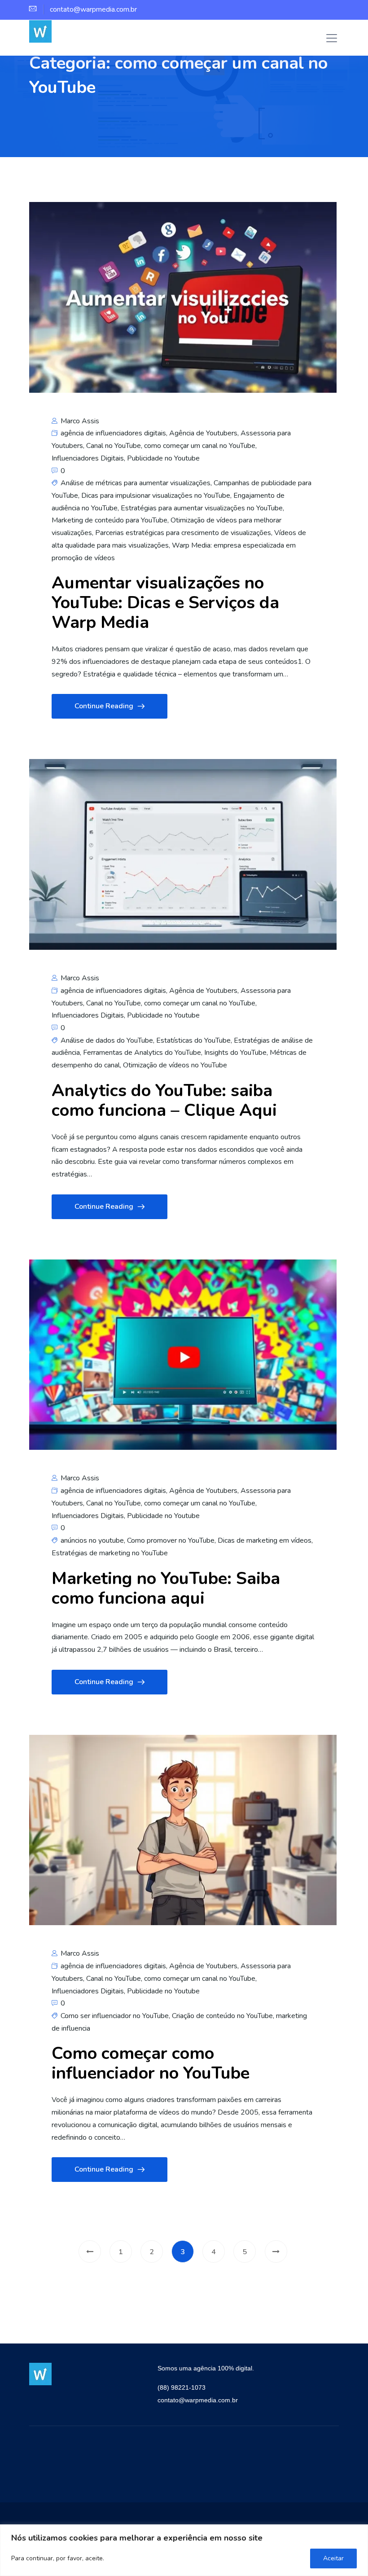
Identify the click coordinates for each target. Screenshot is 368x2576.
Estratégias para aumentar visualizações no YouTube (202, 508)
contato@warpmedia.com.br (198, 2400)
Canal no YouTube (114, 446)
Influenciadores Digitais (88, 458)
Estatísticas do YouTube (193, 1040)
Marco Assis (79, 421)
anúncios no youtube (92, 1540)
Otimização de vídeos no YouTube (175, 1065)
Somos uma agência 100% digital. (206, 2368)
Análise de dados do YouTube (107, 1040)
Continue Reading (104, 706)
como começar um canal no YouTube (200, 446)
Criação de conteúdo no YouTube (222, 2016)
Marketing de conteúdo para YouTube (110, 520)
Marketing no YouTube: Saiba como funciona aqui (166, 1588)
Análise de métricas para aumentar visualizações (136, 483)
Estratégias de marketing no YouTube (110, 1553)
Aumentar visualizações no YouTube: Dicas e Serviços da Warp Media (165, 603)
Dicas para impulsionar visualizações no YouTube (156, 496)
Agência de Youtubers (203, 433)
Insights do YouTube (235, 1053)
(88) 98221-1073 (182, 2387)
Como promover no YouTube (171, 1540)
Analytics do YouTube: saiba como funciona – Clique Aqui (164, 1100)
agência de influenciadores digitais (113, 433)
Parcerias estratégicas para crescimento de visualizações (183, 533)
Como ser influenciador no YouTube (115, 2016)
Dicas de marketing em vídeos (265, 1540)
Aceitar (333, 2558)
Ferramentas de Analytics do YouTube (142, 1053)
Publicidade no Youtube (163, 458)
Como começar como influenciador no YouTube (151, 2063)
